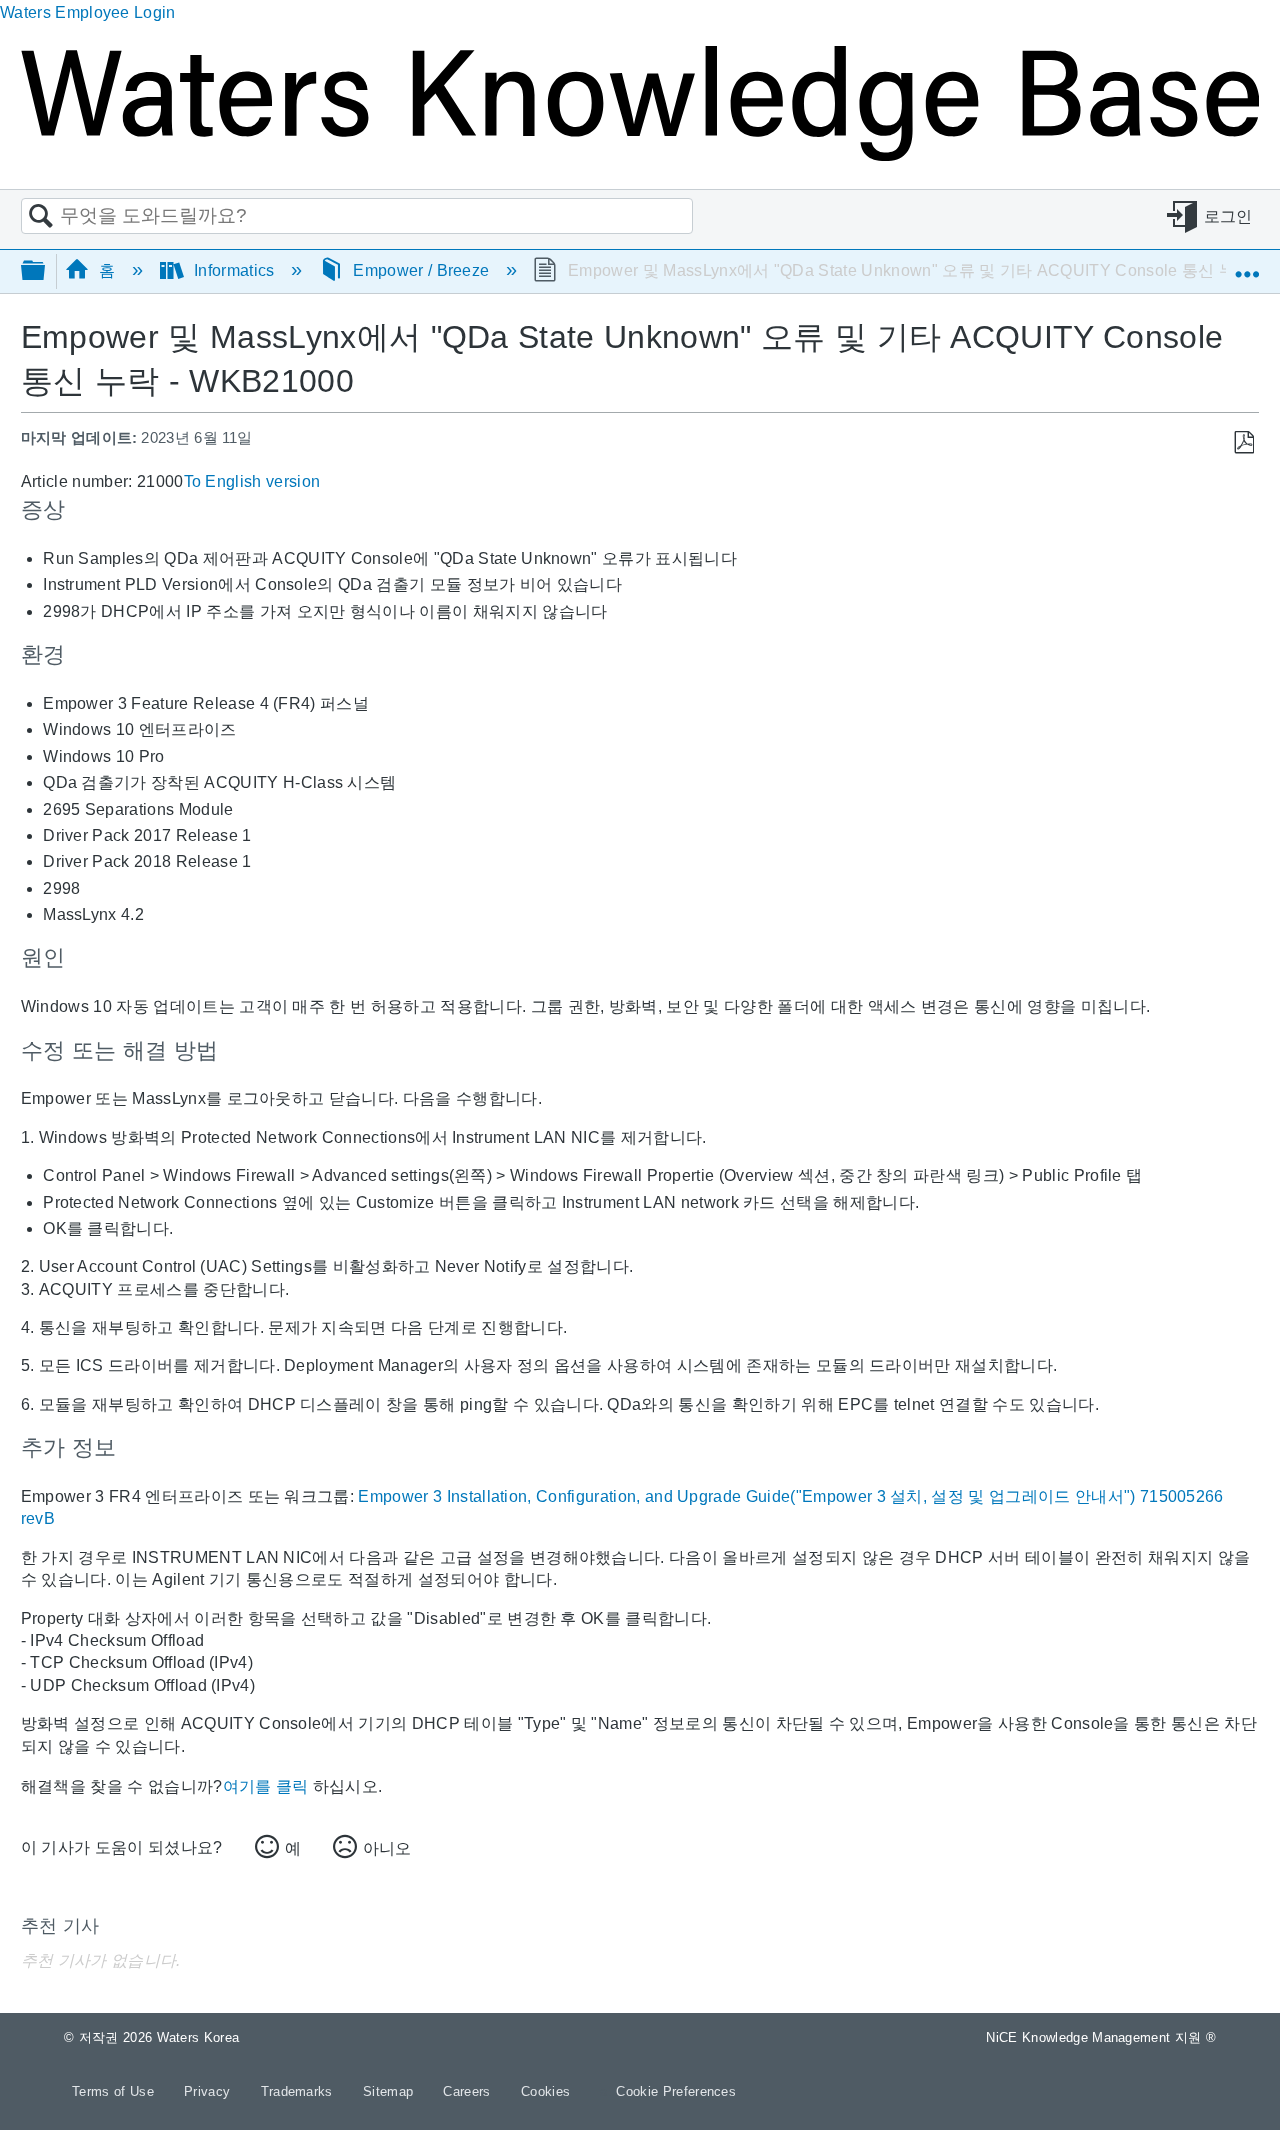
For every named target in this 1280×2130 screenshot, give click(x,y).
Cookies (545, 2091)
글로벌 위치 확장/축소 (1247, 265)
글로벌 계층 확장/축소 (46, 271)
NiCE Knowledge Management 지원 (1101, 2037)
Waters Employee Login (88, 12)
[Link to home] (640, 155)
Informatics (234, 270)
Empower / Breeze (421, 270)
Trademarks (299, 2091)
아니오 (387, 1848)
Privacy (209, 2091)
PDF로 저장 (1243, 443)
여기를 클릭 (266, 1786)
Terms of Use (115, 2091)
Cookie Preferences (676, 2091)
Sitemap (390, 2091)
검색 (41, 217)
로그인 (1228, 216)
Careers (469, 2091)
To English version (252, 481)
